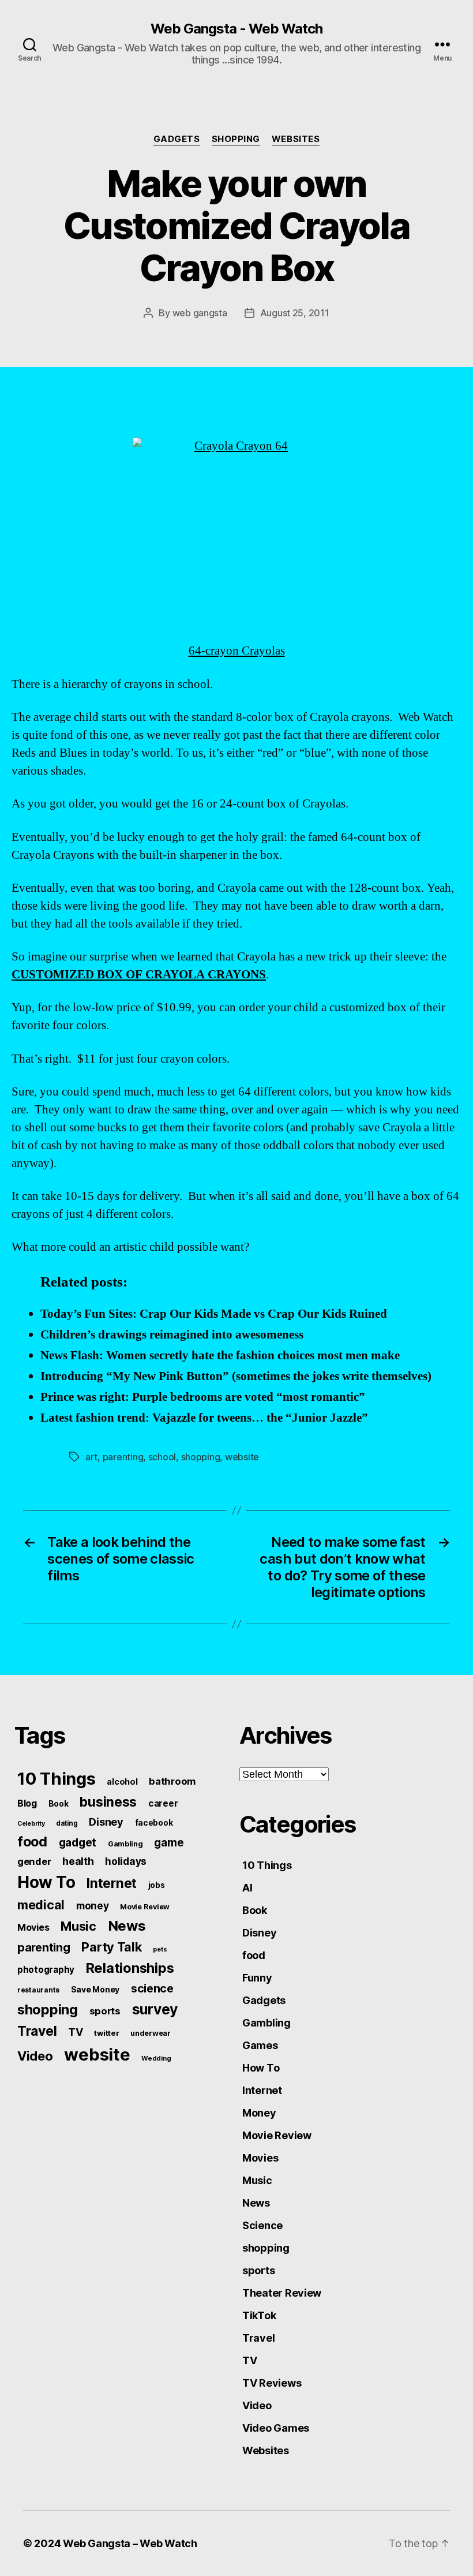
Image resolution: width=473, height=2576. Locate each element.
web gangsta (200, 313)
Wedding (156, 2058)
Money (259, 2113)
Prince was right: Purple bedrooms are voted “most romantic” (203, 1397)
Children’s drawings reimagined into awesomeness (172, 1335)
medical (41, 1905)
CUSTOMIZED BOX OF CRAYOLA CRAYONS (139, 975)
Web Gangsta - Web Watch (236, 29)
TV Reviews (272, 2383)
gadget (78, 1842)
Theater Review (282, 2293)
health (78, 1861)
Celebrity (31, 1824)
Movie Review (145, 1907)
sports (105, 2011)
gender (34, 1861)
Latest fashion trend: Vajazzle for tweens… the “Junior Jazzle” (204, 1418)
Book (59, 1804)
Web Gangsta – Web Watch (130, 2543)
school (162, 1457)
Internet (112, 1883)
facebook (154, 1823)
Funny (257, 1978)
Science (262, 2225)
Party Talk (111, 1947)
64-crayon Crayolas (237, 651)
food (32, 1842)
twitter (106, 2033)
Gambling (125, 1844)
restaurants (38, 1990)
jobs (157, 1885)
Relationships (130, 1968)
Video (35, 2056)
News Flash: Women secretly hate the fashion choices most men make (220, 1356)
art (91, 1457)
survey (155, 2009)
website (242, 1457)
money (93, 1906)
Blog (27, 1803)
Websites (296, 139)
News (127, 1926)
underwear (151, 2033)
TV (75, 2032)
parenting (123, 1457)
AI (247, 1888)
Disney (106, 1822)
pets (160, 1949)
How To (46, 1882)
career (163, 1803)
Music (78, 1926)
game (169, 1843)
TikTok (259, 2315)
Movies (33, 1927)
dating (67, 1823)
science (152, 1988)
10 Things (57, 1779)
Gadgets (177, 139)
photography (46, 1970)
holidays (126, 1861)
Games (260, 2045)
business (108, 1802)
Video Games (276, 2428)
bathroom (172, 1781)
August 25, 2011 (295, 313)
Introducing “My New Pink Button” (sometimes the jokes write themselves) (236, 1376)
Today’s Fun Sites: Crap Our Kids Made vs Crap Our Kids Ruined (214, 1314)
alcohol (122, 1781)
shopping (236, 139)
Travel (37, 2031)
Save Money (95, 1989)
